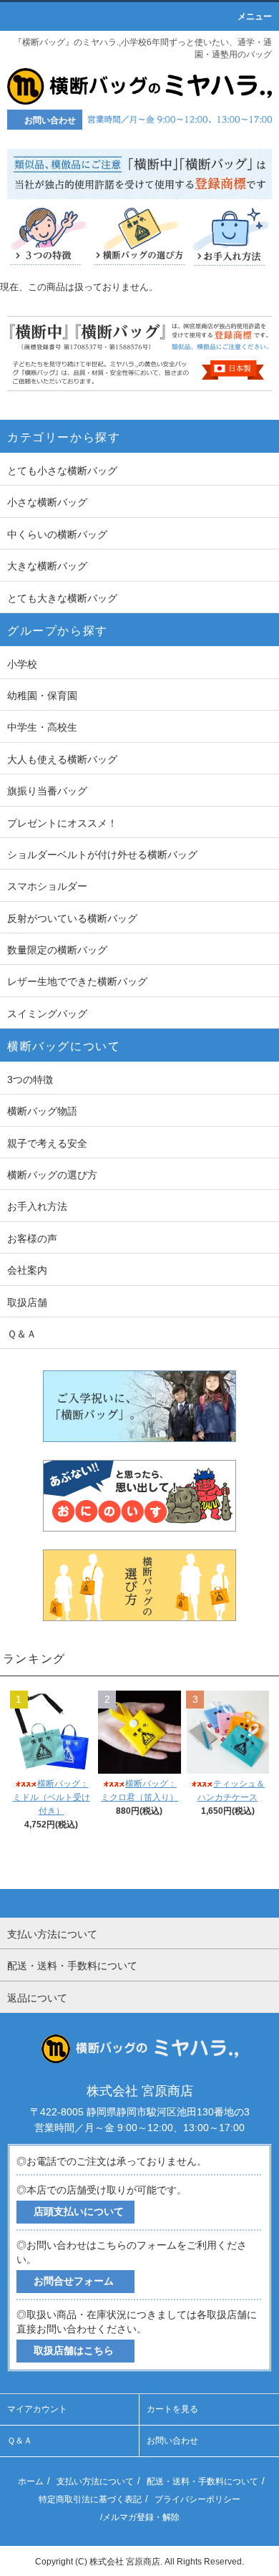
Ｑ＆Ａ (20, 2441)
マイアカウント (37, 2409)
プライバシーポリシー (197, 2499)
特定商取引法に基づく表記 (90, 2499)
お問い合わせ (172, 2441)
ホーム (31, 2481)
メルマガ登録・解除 (141, 2517)
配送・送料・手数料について (202, 2481)
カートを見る (172, 2409)
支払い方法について (95, 2481)
